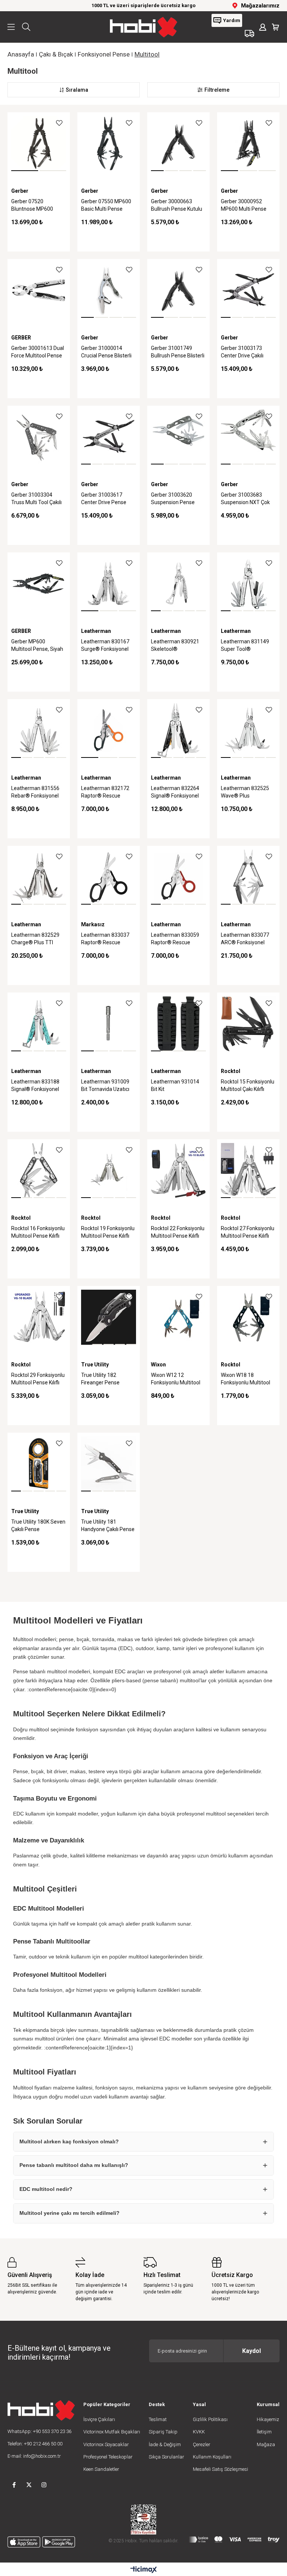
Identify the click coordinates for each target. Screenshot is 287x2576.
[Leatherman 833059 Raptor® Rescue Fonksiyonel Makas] (178, 877)
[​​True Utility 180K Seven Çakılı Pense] (39, 1464)
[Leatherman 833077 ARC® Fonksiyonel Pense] (248, 877)
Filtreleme (217, 90)
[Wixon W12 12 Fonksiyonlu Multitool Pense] (178, 1317)
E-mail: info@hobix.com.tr (34, 2456)
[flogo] (41, 2410)
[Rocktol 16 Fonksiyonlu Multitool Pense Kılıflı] (39, 1170)
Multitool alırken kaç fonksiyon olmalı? (69, 2141)
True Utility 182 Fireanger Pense (100, 1379)
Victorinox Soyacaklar (106, 2444)
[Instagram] (44, 2485)
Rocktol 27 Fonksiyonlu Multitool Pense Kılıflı (248, 1232)
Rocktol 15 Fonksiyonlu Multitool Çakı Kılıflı (248, 1085)
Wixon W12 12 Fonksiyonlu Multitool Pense (176, 1380)
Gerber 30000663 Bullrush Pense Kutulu (177, 205)
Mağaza (266, 2444)
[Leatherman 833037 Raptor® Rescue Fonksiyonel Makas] (109, 877)
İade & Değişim (165, 2444)
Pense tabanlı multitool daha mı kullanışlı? (74, 2165)
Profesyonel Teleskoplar (108, 2457)
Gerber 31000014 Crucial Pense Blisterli (106, 352)
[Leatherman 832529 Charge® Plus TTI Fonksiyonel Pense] (39, 877)
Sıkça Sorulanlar (166, 2457)
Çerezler (202, 2444)
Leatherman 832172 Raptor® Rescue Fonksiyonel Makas (105, 793)
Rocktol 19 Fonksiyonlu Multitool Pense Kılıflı (108, 1232)
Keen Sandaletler (101, 2469)
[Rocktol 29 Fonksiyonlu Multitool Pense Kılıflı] (39, 1317)
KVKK (199, 2432)
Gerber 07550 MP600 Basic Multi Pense (106, 205)
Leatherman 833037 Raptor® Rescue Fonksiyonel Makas (105, 939)
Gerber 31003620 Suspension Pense (173, 499)
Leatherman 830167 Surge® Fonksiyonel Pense (105, 646)
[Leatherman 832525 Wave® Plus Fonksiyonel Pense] (248, 730)
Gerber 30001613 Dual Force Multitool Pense (38, 352)
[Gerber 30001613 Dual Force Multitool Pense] (39, 290)
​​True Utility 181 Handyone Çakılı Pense (108, 1525)
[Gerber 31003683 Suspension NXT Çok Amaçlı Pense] (248, 437)
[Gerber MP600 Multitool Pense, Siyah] (39, 584)
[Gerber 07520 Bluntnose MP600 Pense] (39, 144)
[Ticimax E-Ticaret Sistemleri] (144, 2570)
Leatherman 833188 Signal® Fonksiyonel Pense (35, 1086)
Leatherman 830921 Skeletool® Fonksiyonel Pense (175, 646)
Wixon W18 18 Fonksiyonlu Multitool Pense (246, 1380)
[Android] (59, 2542)
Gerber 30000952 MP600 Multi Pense (244, 205)
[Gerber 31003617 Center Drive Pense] (109, 437)
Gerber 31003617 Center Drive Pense (104, 499)
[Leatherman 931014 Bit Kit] (178, 1024)
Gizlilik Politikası (210, 2419)
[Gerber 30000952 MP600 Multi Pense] (248, 144)
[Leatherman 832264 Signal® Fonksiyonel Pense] (178, 730)
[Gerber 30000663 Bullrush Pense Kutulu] (178, 144)
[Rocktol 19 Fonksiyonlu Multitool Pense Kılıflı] (109, 1170)
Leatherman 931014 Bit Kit (175, 1085)
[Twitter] (29, 2485)
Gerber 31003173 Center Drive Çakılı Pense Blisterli (242, 353)
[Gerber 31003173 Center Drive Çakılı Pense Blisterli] (248, 290)
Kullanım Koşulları (212, 2457)
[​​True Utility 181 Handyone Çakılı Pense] (109, 1464)
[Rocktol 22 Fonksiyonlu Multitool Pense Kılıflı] (178, 1170)
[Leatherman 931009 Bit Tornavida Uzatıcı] (109, 1024)
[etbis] (143, 2519)
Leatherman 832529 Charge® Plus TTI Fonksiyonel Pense (35, 939)
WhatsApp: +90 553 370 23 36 (39, 2431)
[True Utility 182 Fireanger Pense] (109, 1317)
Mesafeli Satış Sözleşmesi (220, 2469)
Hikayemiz (268, 2419)
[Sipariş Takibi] (249, 33)
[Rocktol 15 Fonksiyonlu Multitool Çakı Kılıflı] (248, 1024)
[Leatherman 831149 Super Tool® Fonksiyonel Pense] (248, 584)
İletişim (264, 2432)
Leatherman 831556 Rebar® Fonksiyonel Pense (35, 793)
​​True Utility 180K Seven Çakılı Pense (38, 1525)
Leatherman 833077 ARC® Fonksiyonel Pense (245, 939)
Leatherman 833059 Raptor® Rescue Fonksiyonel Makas (175, 939)
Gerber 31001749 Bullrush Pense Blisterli (178, 352)
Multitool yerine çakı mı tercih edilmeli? (70, 2213)
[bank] (234, 2540)
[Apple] (24, 2542)
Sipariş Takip (163, 2432)
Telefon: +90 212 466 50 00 (35, 2444)
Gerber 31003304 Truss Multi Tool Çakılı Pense (36, 499)
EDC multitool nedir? (46, 2189)
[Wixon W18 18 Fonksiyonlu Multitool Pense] (248, 1317)
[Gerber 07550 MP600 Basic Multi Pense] (109, 144)
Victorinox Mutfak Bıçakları (112, 2432)
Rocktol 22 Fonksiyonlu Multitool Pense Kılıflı (178, 1232)
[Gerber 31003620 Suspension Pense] (178, 437)
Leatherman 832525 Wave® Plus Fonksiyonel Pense (245, 793)
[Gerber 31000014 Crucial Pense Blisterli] (109, 290)
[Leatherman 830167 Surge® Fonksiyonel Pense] (109, 584)
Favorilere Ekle (59, 123)
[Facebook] (14, 2485)
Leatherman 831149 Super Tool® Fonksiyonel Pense (245, 646)
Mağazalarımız (260, 6)
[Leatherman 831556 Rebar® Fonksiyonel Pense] (39, 730)
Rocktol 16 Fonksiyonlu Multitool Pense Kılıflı (38, 1232)
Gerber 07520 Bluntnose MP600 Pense (32, 206)
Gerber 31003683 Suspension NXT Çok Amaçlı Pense (245, 499)
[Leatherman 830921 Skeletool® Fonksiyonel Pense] (178, 584)
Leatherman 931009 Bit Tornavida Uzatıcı (105, 1085)
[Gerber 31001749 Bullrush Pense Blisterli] (178, 290)
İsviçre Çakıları (99, 2419)
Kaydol (251, 2351)
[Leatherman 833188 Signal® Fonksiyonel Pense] (39, 1024)
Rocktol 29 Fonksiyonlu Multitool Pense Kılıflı (38, 1379)
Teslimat (158, 2419)
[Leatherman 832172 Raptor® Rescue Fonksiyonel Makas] (109, 730)
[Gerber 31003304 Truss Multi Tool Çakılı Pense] (39, 437)
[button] (25, 171)
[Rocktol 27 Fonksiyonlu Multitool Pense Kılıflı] (248, 1170)
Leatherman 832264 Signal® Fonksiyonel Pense (175, 793)
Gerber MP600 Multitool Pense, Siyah (37, 645)
